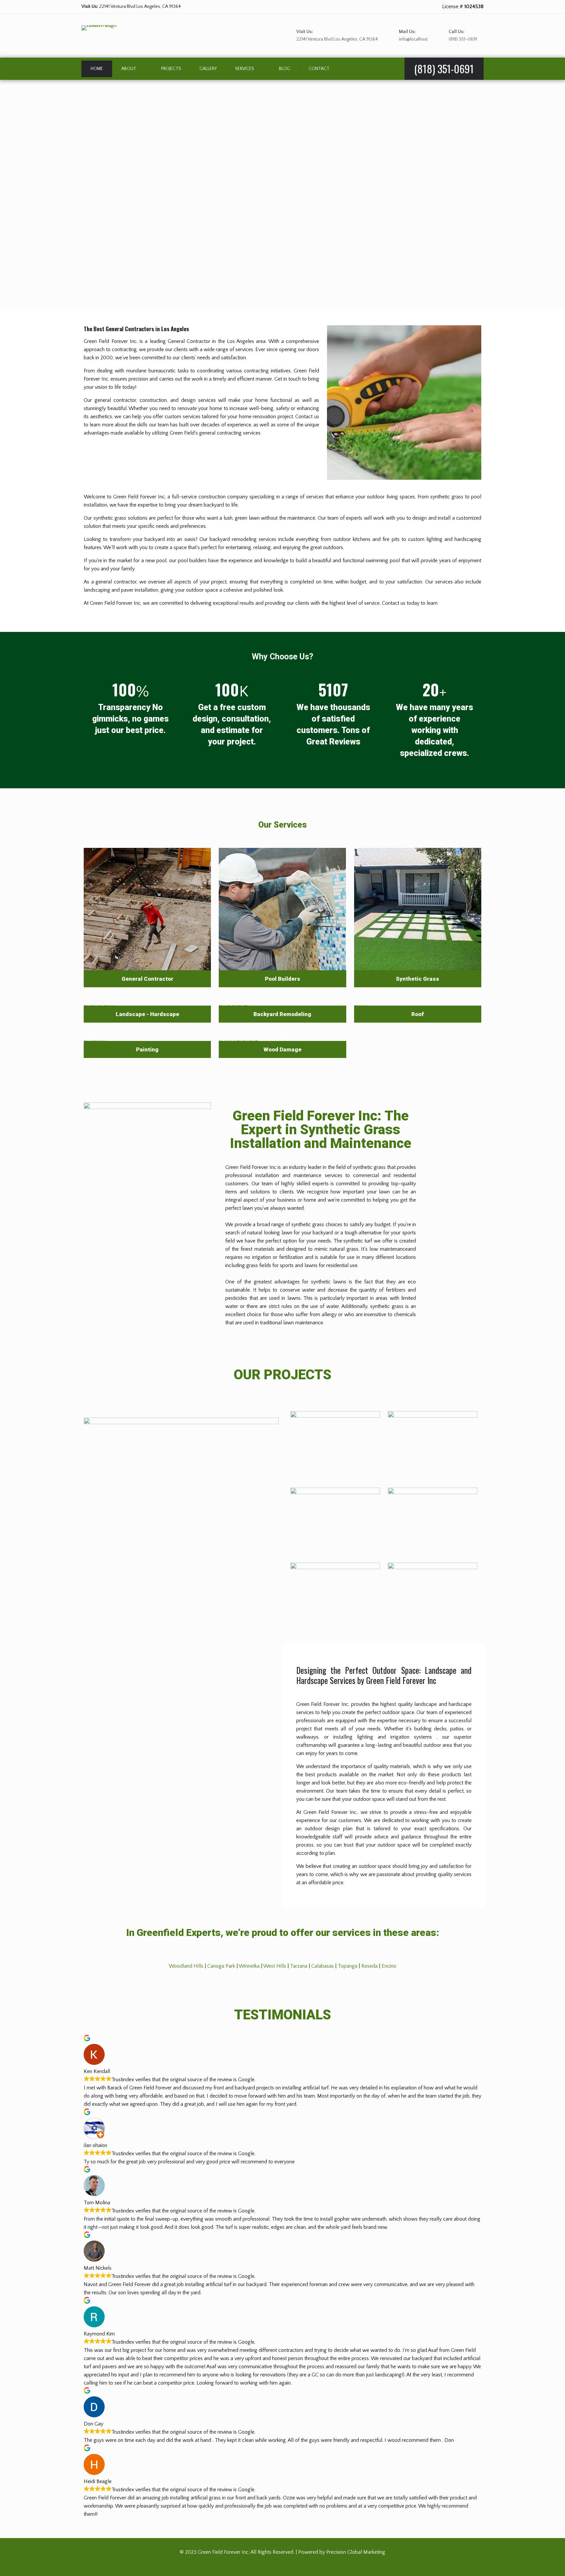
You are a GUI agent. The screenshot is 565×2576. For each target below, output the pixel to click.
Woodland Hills (186, 1966)
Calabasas (323, 1966)
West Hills (275, 1966)
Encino (389, 1966)
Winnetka (249, 1966)
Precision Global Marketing (356, 2552)
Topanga (348, 1966)
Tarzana (299, 1966)
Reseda (369, 1966)
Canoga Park (221, 1966)
